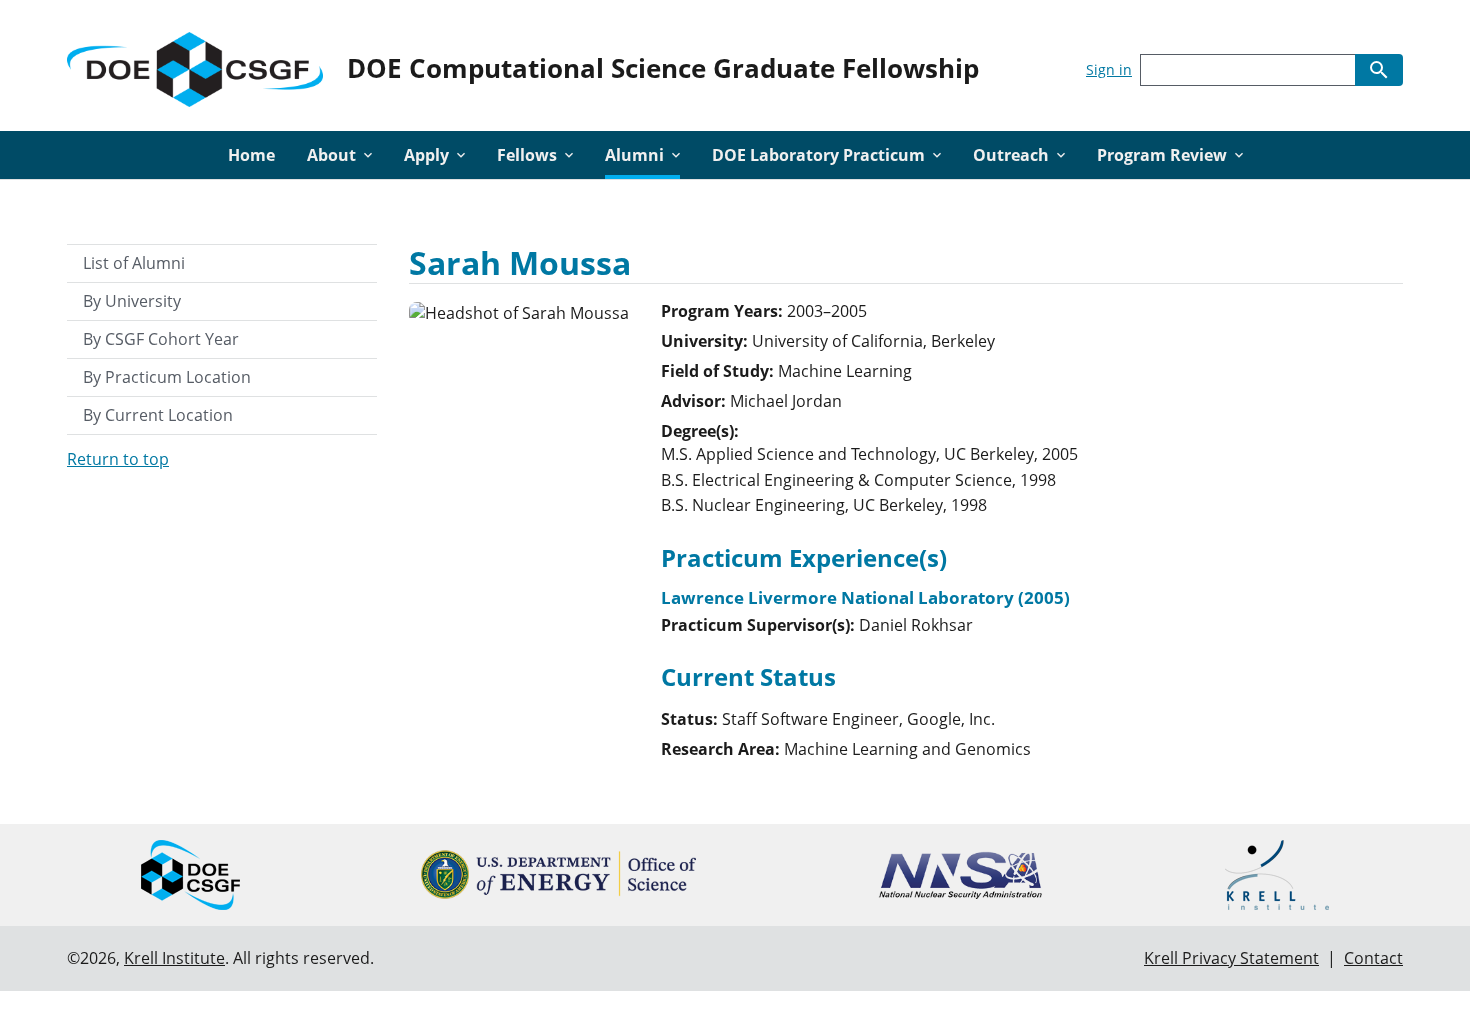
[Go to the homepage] (195, 65)
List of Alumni (134, 263)
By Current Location (158, 415)
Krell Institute (174, 958)
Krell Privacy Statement (1231, 958)
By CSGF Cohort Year (161, 339)
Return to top (118, 459)
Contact (1373, 958)
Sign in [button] (1109, 69)
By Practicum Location (167, 377)
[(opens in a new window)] (558, 874)
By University (132, 301)
